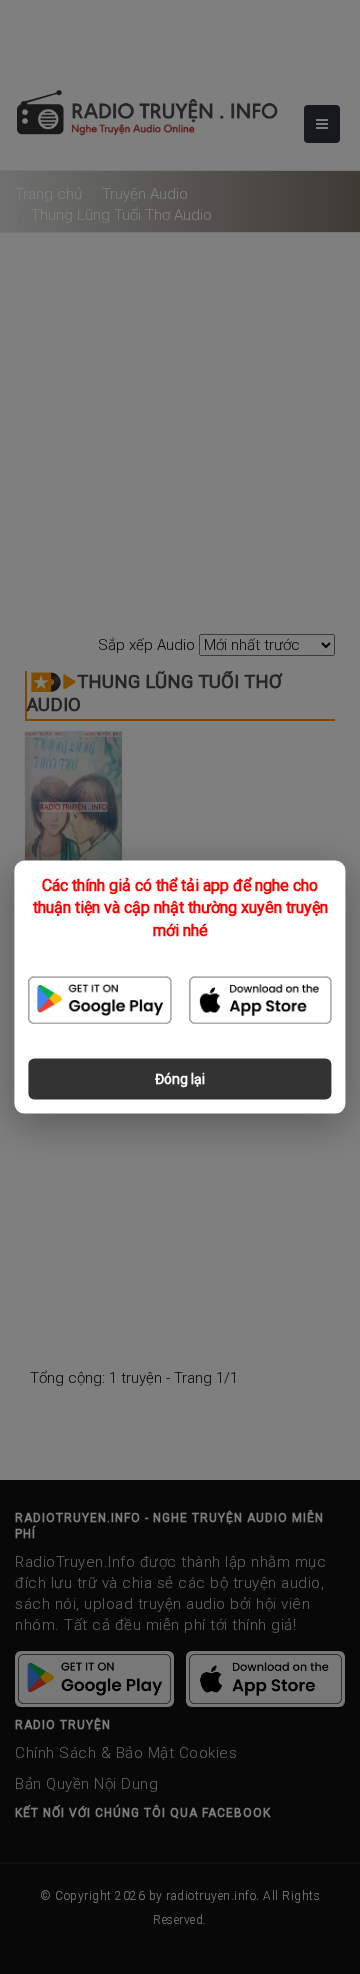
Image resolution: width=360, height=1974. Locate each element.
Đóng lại (180, 1078)
